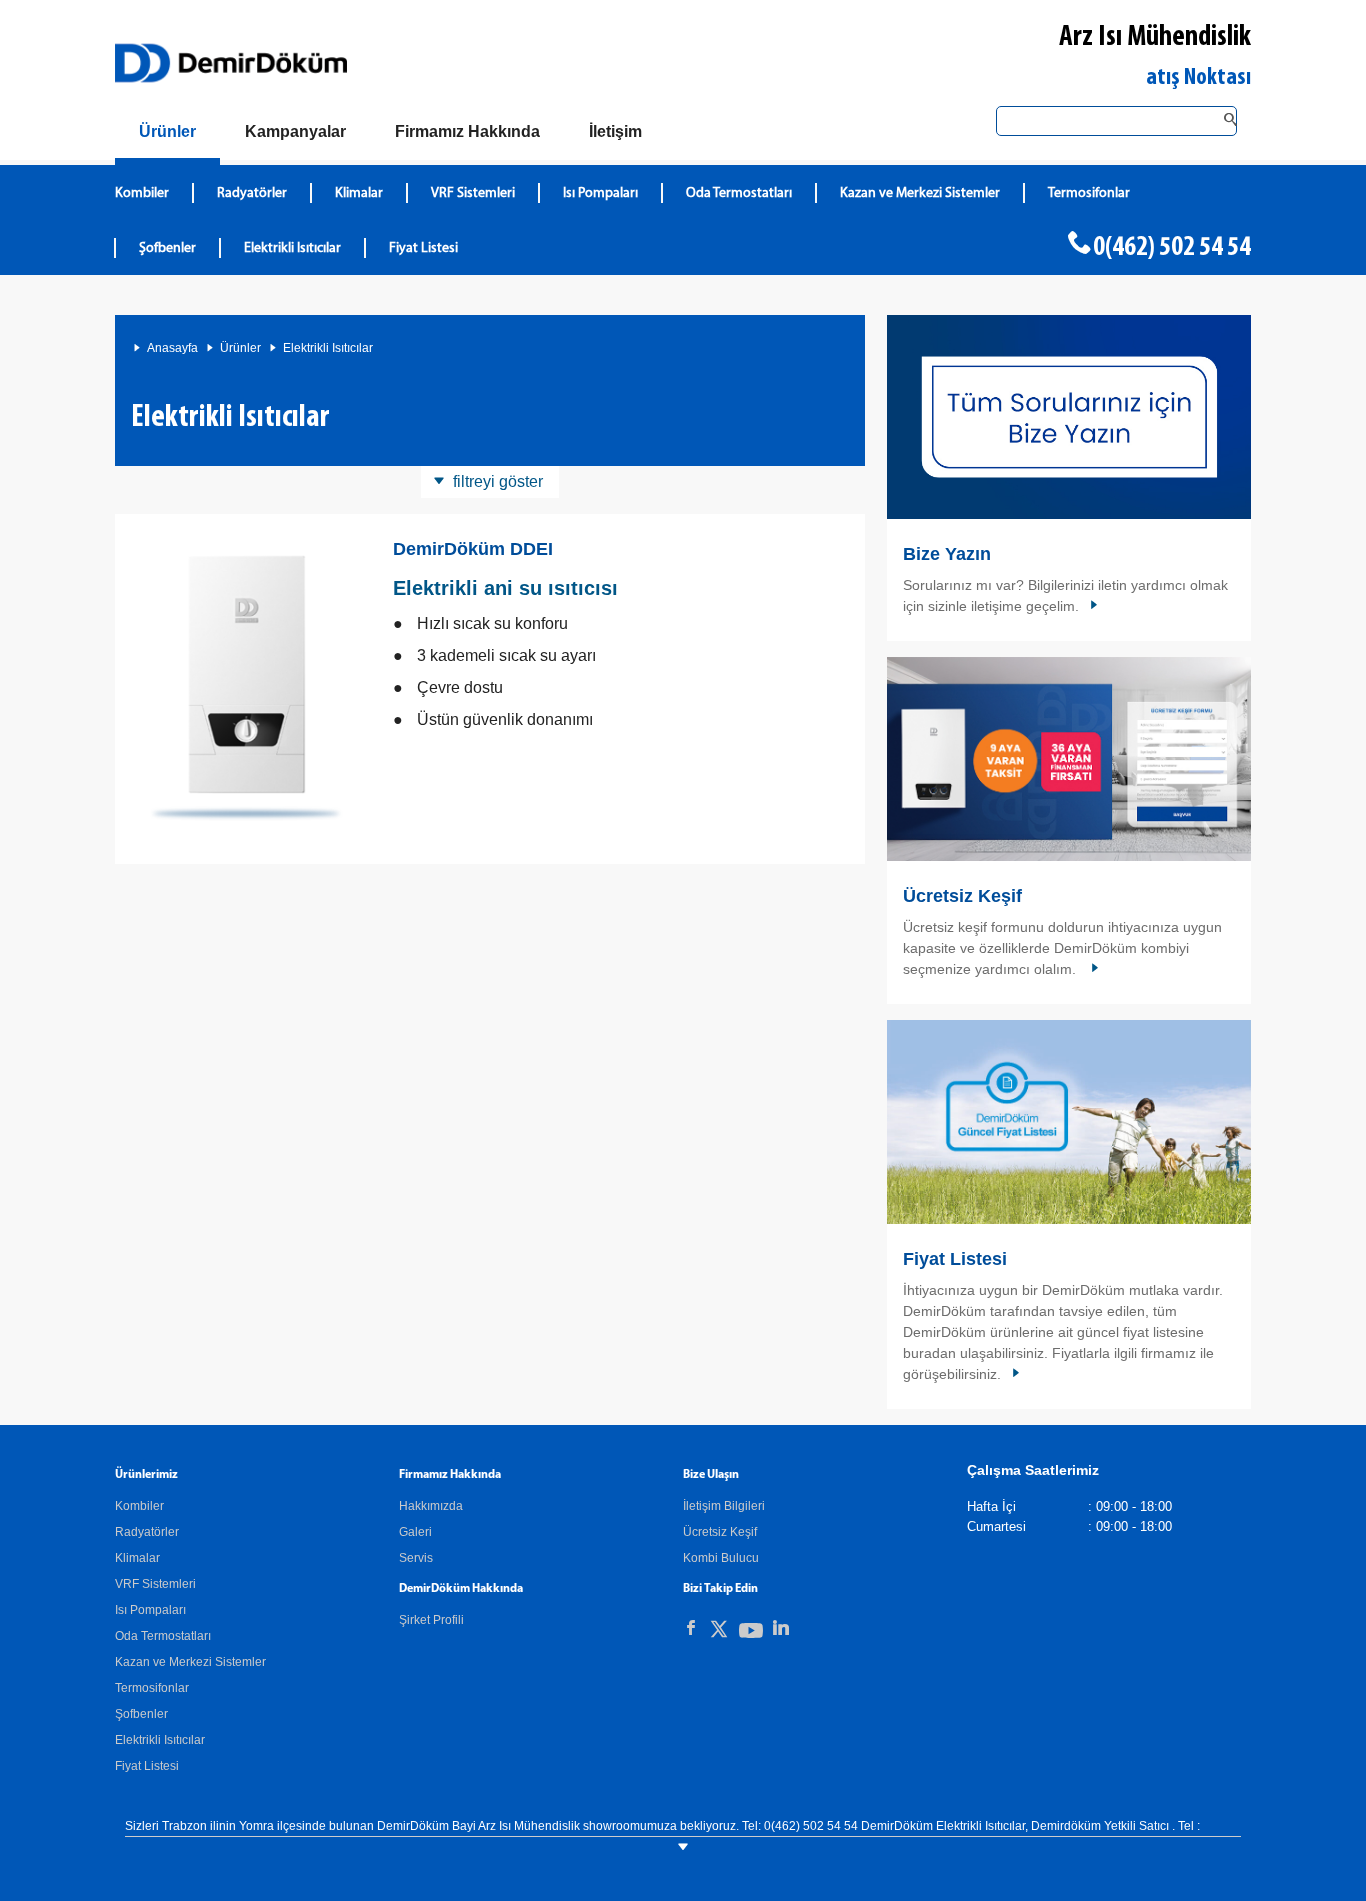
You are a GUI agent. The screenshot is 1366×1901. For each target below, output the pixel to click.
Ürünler (240, 348)
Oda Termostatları (739, 193)
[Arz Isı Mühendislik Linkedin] (781, 1628)
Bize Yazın (947, 554)
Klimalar (359, 193)
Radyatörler (252, 193)
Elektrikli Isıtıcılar (292, 248)
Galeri (415, 1532)
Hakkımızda (431, 1506)
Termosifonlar (1089, 193)
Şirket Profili (431, 1620)
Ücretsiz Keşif (962, 896)
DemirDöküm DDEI (473, 549)
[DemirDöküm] (231, 63)
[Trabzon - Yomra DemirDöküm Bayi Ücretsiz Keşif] (1069, 759)
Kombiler (142, 193)
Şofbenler (167, 248)
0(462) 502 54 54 (1172, 248)
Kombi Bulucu (721, 1558)
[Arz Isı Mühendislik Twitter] (719, 1632)
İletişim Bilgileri (724, 1506)
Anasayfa (172, 348)
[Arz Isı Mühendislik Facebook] (691, 1628)
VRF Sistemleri (473, 193)
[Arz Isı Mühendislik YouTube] (751, 1634)
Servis (416, 1558)
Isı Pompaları (600, 193)
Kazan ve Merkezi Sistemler (920, 193)
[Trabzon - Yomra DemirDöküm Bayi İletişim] (1069, 417)
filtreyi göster (498, 481)
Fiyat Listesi (423, 248)
